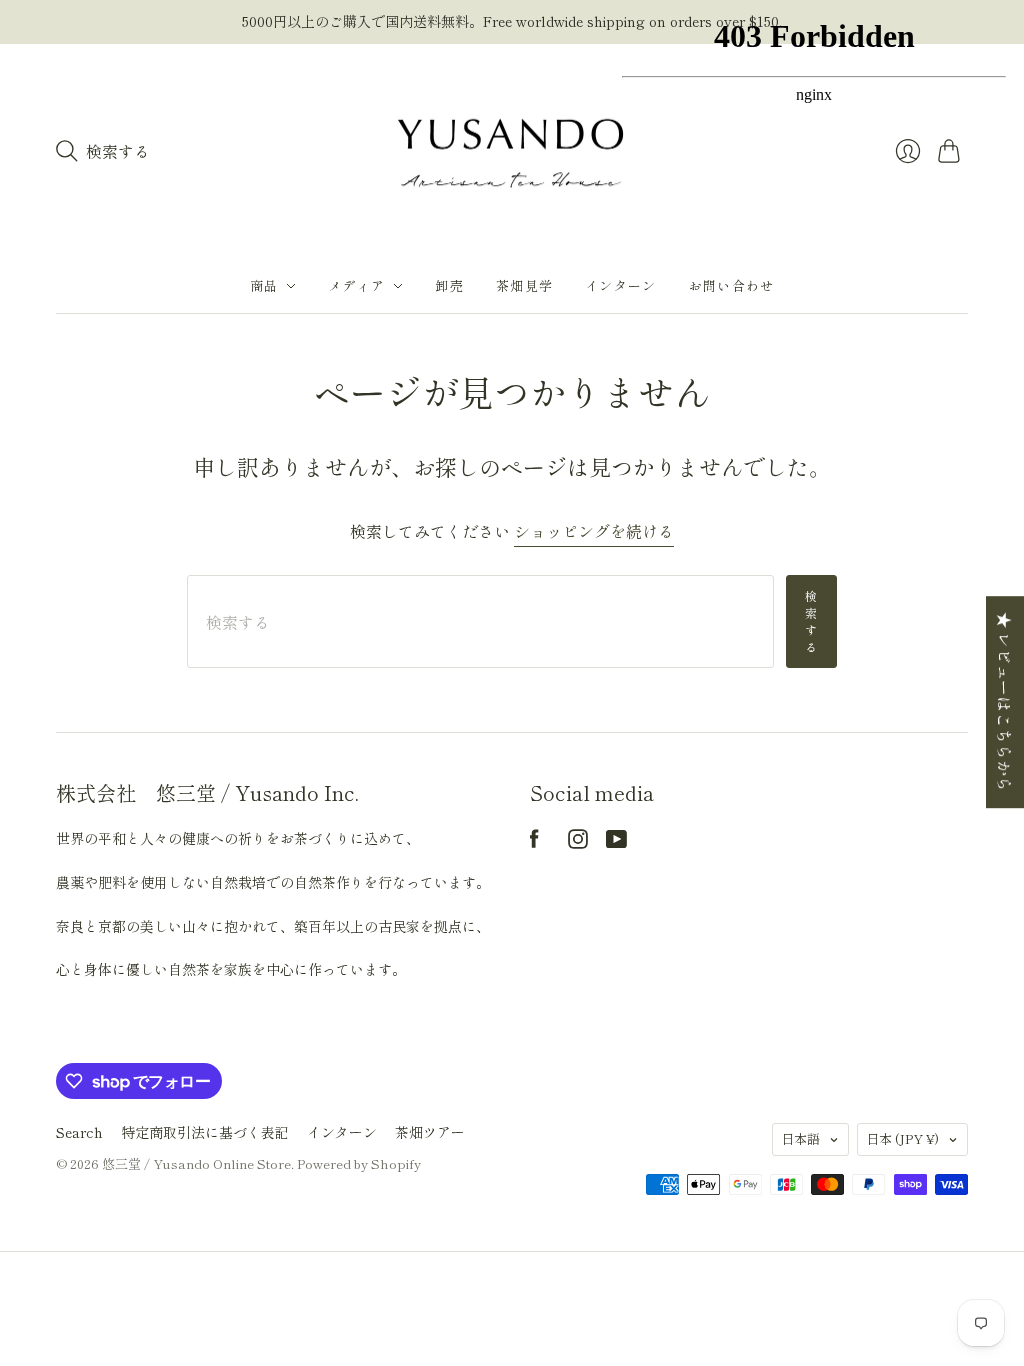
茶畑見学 (524, 285)
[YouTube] (616, 842)
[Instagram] (578, 842)
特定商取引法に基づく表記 (205, 1132)
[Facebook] (534, 842)
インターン (342, 1132)
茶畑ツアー (430, 1132)
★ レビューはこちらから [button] (1005, 702)
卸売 (449, 285)
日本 (902, 1138)
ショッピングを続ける (594, 531)
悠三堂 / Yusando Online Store (196, 1163)
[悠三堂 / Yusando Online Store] (512, 152)
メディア (356, 285)
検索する (811, 620)
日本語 (800, 1138)
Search (79, 1132)
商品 (264, 285)
